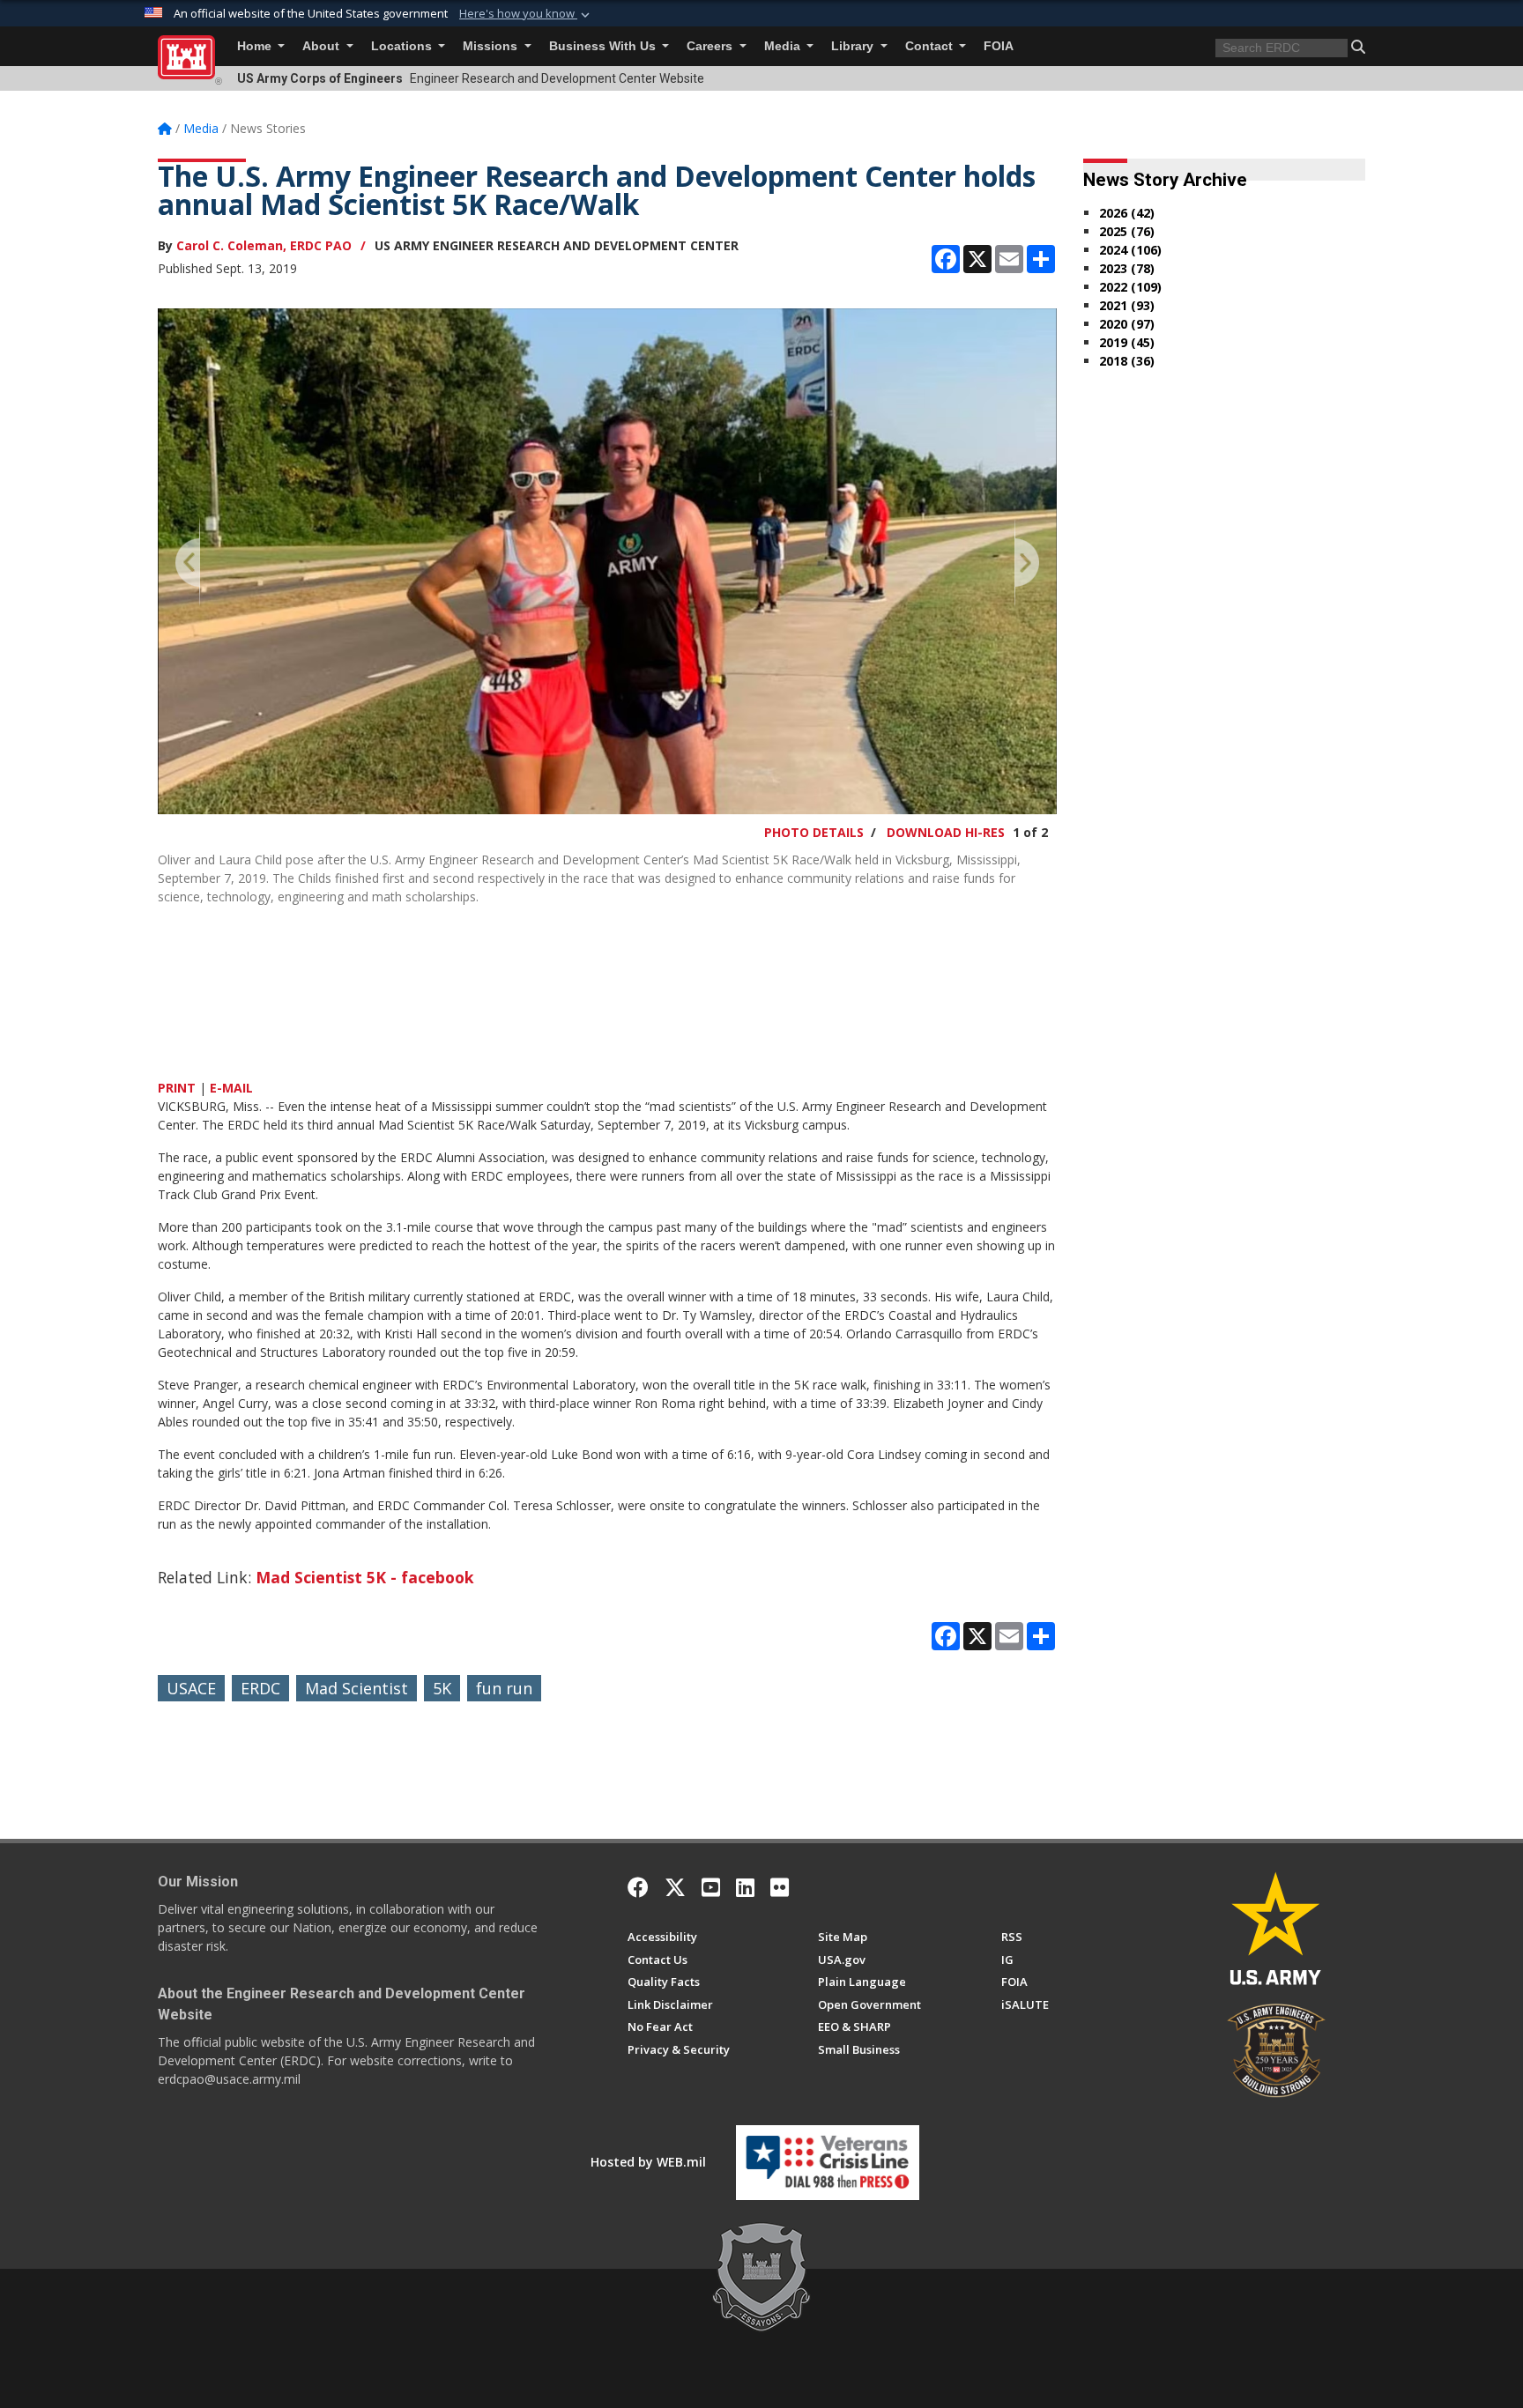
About (323, 46)
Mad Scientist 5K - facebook (365, 1577)
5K (442, 1688)
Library (854, 46)
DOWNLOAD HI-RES (946, 832)
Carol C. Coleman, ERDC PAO (264, 245)
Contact (931, 46)
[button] (526, 14)
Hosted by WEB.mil (648, 2162)
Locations (403, 46)
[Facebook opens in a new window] (638, 1887)
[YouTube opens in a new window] (711, 1887)
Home (256, 46)
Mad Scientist (357, 1688)
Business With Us (604, 46)
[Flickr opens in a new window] (780, 1887)
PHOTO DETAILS (814, 832)
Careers (711, 46)
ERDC (260, 1688)
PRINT (177, 1088)
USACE (191, 1688)
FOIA (999, 46)
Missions (492, 46)
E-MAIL (231, 1088)
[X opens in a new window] (675, 1887)
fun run (504, 1688)
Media (784, 46)
